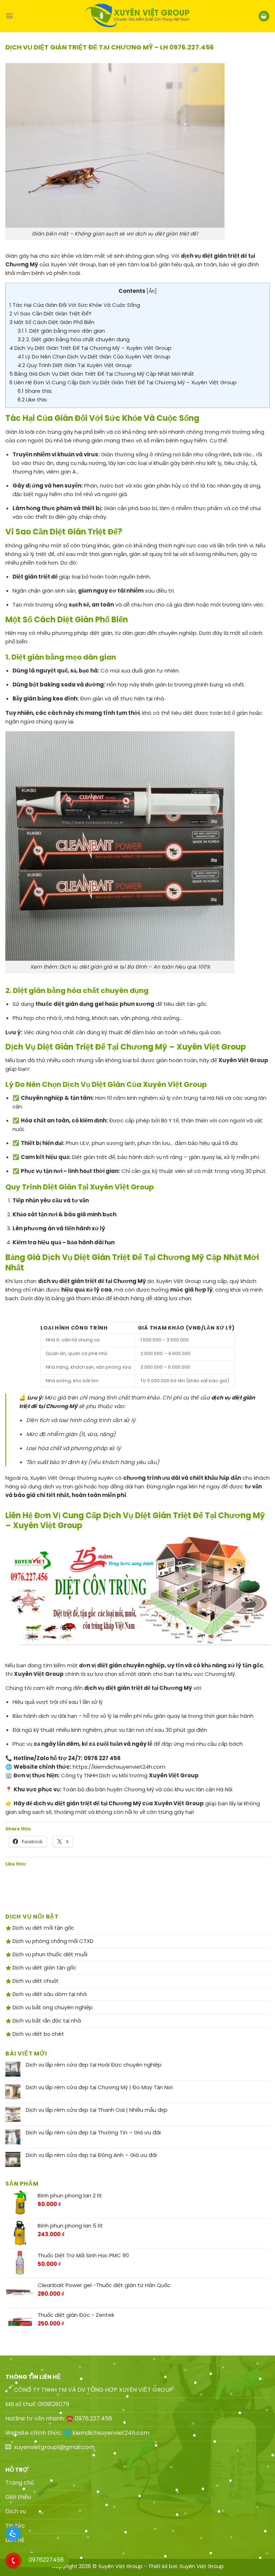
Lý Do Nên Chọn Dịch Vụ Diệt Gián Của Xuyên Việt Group (94, 357)
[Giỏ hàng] (264, 16)
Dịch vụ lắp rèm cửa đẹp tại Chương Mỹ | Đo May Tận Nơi (99, 2087)
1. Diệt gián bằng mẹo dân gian (61, 331)
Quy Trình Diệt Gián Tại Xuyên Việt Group (75, 365)
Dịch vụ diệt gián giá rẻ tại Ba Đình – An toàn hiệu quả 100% (135, 967)
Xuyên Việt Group (202, 2566)
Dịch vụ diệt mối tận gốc (43, 1928)
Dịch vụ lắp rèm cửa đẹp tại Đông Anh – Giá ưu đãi (91, 2155)
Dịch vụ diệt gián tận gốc (44, 1967)
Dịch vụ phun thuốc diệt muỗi (49, 1954)
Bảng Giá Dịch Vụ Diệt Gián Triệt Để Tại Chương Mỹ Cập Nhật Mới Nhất (102, 374)
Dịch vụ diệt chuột (35, 1981)
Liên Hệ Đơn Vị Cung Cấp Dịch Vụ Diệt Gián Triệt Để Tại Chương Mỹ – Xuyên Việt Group (123, 382)
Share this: (35, 391)
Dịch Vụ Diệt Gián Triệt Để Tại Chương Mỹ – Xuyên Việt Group (90, 348)
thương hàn (28, 472)
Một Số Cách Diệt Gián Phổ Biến (52, 322)
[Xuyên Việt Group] (137, 16)
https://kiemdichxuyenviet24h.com (119, 1767)
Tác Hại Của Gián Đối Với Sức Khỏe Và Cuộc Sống (75, 305)
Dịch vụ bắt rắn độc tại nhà (46, 2021)
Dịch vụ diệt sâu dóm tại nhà (49, 1994)
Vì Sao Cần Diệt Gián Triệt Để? (50, 313)
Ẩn (152, 291)
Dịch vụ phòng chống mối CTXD (52, 1941)
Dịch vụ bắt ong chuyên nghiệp (52, 2007)
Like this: (33, 400)
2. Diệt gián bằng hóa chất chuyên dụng (74, 339)
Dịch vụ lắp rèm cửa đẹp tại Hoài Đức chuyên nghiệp (94, 2065)
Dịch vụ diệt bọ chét (38, 2034)
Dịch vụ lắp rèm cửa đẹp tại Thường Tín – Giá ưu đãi (93, 2133)
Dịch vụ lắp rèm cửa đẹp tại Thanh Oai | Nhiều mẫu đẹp (97, 2110)
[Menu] (9, 16)
